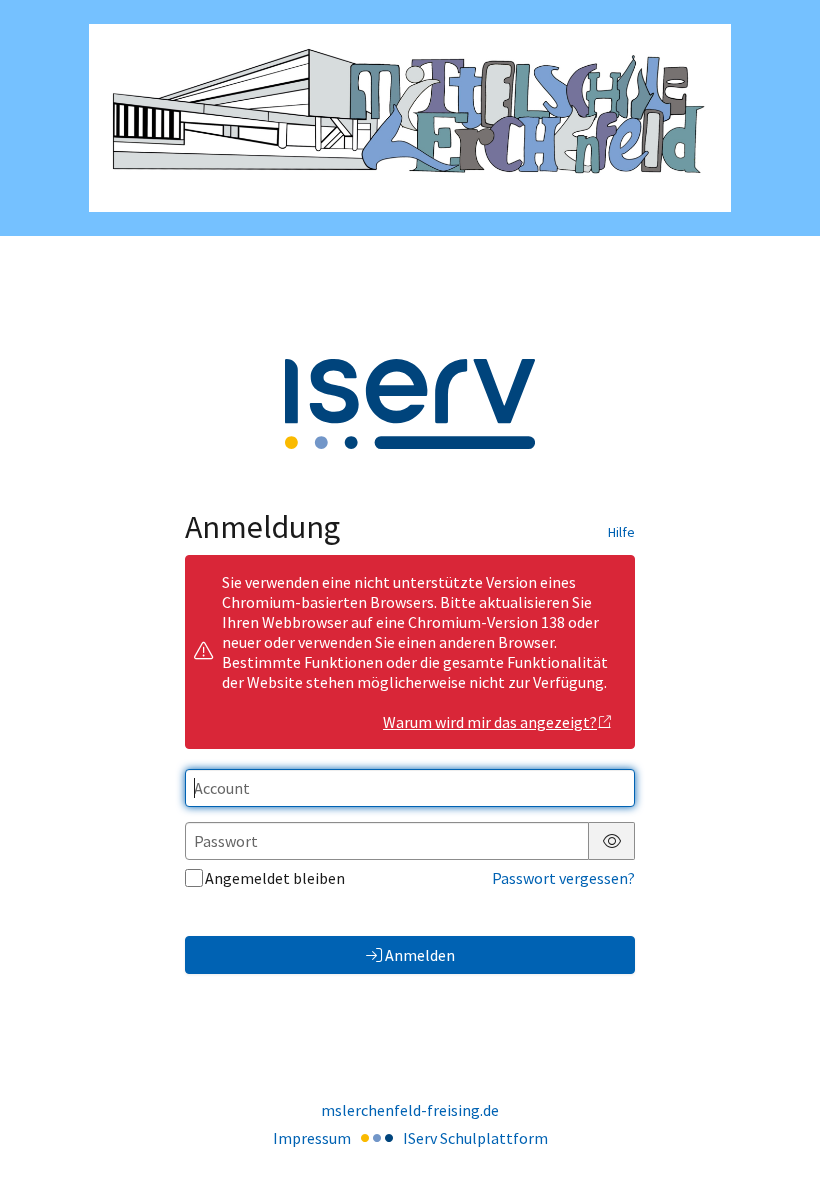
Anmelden (420, 955)
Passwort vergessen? (563, 878)
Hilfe (621, 532)
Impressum (312, 1138)
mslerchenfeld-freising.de (410, 1110)
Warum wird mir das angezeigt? (490, 722)
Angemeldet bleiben (275, 878)
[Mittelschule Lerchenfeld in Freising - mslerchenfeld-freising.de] (410, 118)
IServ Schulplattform (475, 1138)
